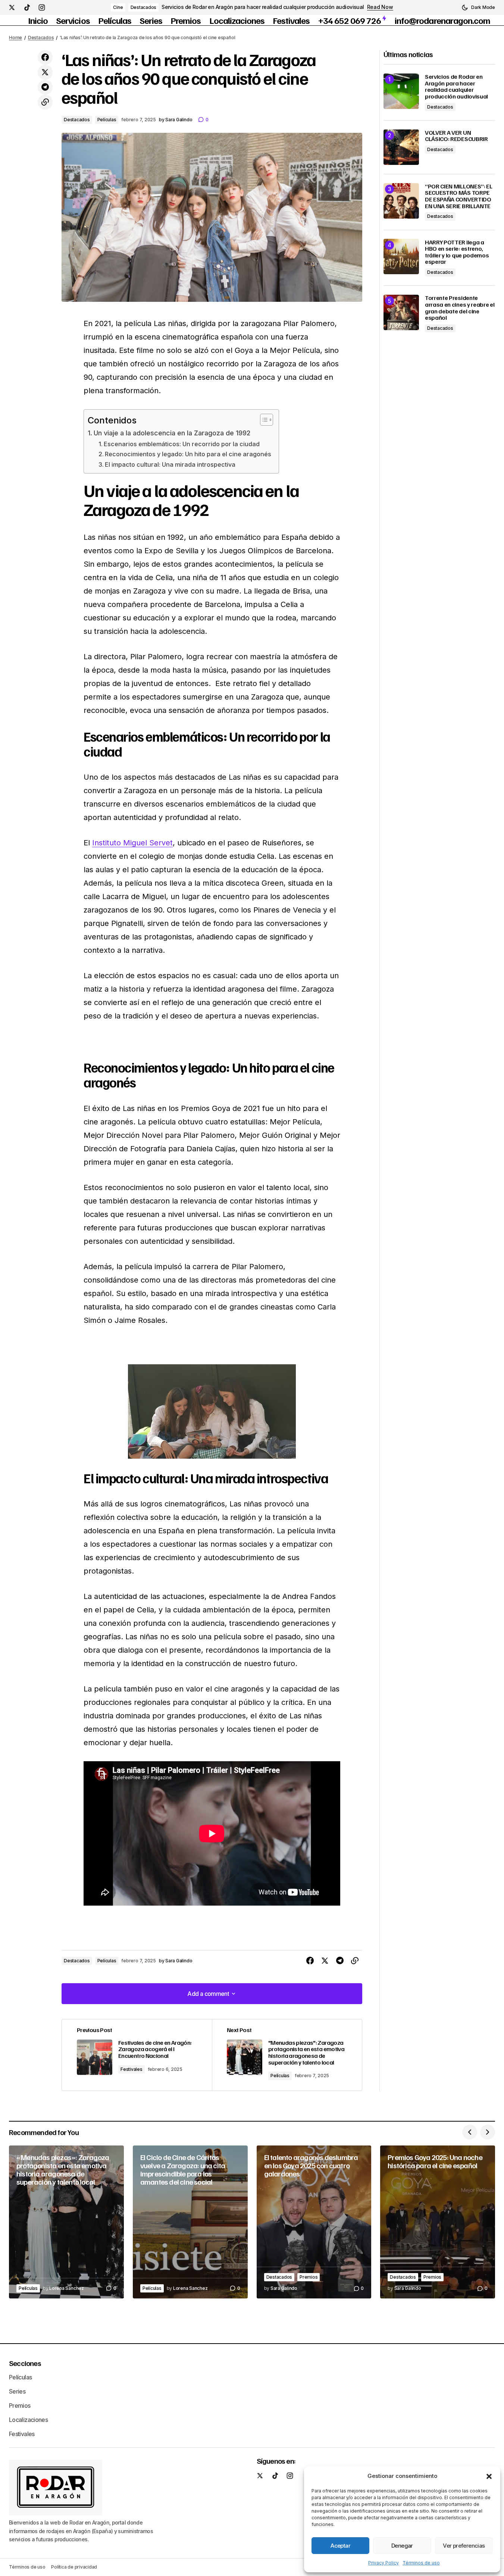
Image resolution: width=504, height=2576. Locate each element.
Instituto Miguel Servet (132, 843)
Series (17, 2391)
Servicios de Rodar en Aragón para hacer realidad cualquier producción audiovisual (263, 7)
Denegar (402, 2546)
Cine (118, 7)
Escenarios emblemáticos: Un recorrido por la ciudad (182, 444)
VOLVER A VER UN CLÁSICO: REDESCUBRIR (456, 136)
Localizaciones (28, 2420)
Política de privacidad (74, 2567)
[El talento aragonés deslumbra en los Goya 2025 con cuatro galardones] (314, 2222)
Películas (107, 120)
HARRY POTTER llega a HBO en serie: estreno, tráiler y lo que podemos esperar (457, 252)
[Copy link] (45, 102)
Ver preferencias (464, 2546)
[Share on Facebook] (45, 57)
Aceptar (340, 2546)
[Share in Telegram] (45, 87)
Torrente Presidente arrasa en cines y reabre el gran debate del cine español (460, 308)
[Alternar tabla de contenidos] (263, 420)
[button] (489, 2476)
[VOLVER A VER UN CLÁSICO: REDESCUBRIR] (401, 147)
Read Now (380, 7)
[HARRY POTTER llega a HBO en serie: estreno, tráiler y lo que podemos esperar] (401, 256)
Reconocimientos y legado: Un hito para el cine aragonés (188, 454)
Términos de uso (421, 2563)
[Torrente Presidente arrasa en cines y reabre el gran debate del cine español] (401, 312)
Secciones (25, 2363)
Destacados (144, 7)
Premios (309, 2277)
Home (15, 37)
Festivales (132, 2069)
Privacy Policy (384, 2563)
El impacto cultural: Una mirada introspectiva (170, 464)
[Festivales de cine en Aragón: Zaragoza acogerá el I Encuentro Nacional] (137, 2055)
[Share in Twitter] (45, 72)
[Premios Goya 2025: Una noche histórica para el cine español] (438, 2222)
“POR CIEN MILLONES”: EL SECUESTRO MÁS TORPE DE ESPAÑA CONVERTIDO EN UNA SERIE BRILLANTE (459, 196)
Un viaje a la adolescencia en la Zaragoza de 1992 (172, 433)
